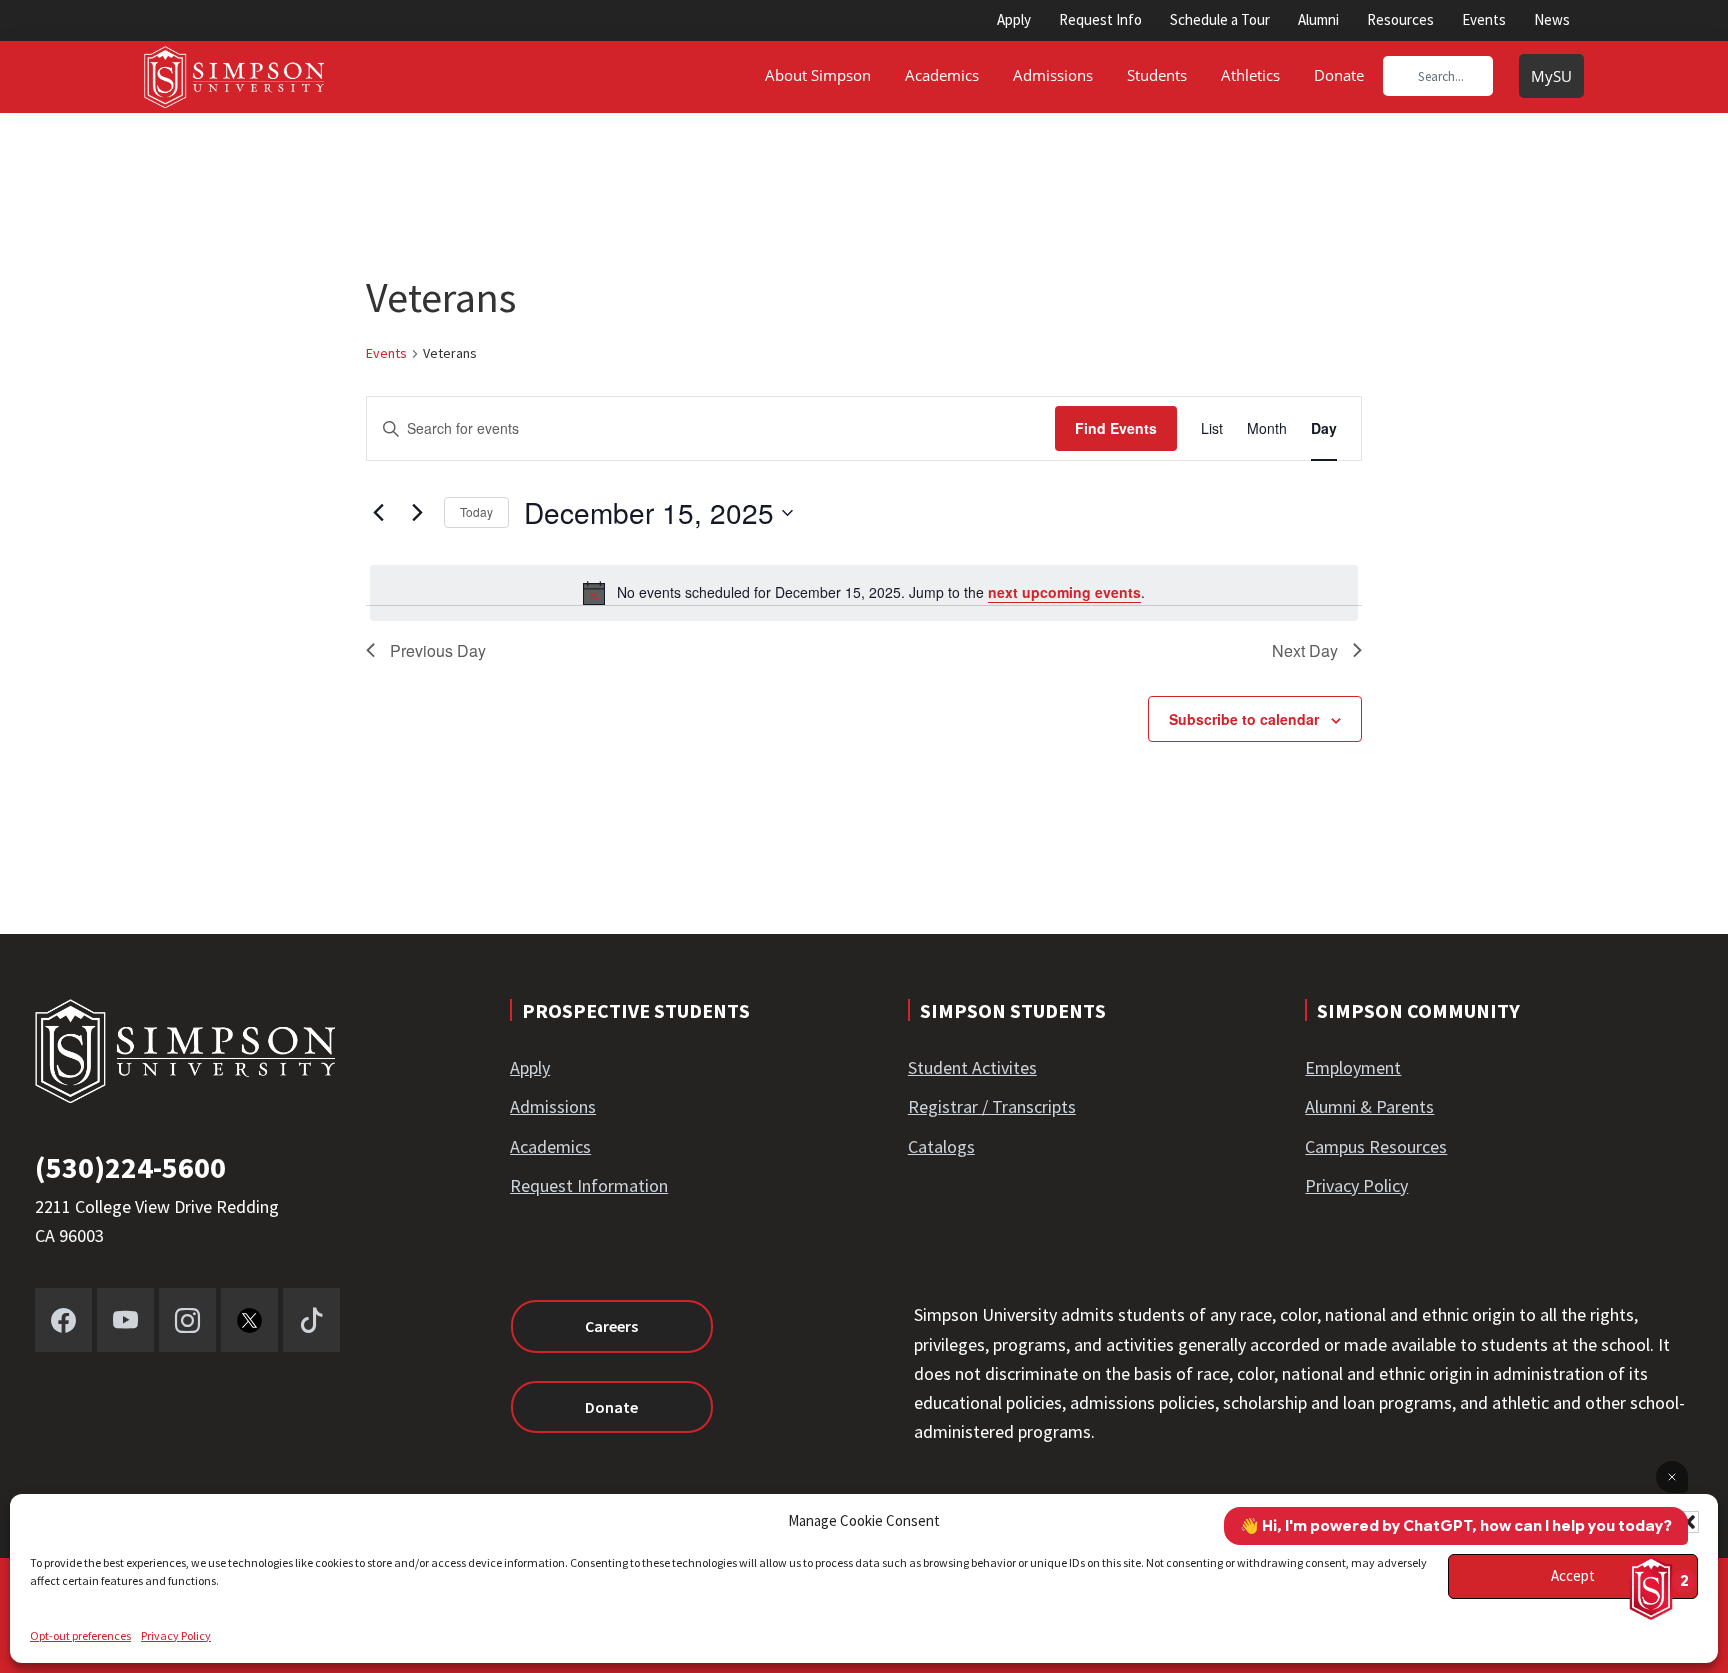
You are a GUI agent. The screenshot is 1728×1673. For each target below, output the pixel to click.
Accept (1573, 1575)
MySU (1551, 76)
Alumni (1318, 19)
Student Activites (972, 1067)
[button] (1688, 1522)
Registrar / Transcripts (992, 1106)
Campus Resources (1376, 1146)
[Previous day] (378, 513)
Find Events (1116, 428)
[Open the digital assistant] (1651, 1588)
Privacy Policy (176, 1635)
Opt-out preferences (80, 1635)
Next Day (1305, 650)
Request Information (589, 1185)
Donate (611, 1407)
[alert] (864, 593)
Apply (1014, 19)
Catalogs (941, 1146)
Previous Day (438, 650)
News (1552, 19)
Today (476, 511)
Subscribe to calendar (1244, 719)
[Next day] (417, 513)
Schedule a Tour (1220, 19)
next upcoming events (1064, 592)
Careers (611, 1326)
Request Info (1100, 19)
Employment (1353, 1067)
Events (1484, 19)
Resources (1400, 19)
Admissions (553, 1106)
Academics (550, 1146)
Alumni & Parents (1369, 1106)
